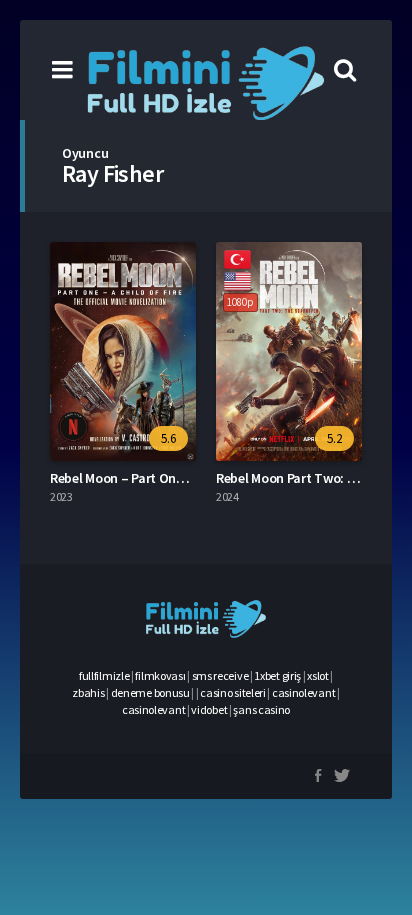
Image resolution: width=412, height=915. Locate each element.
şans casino (261, 709)
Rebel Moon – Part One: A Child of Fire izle (172, 478)
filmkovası (160, 675)
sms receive (220, 675)
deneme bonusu (150, 692)
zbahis (88, 692)
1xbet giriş (277, 675)
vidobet (209, 709)
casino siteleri (233, 692)
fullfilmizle (104, 675)
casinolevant (303, 692)
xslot (318, 675)
